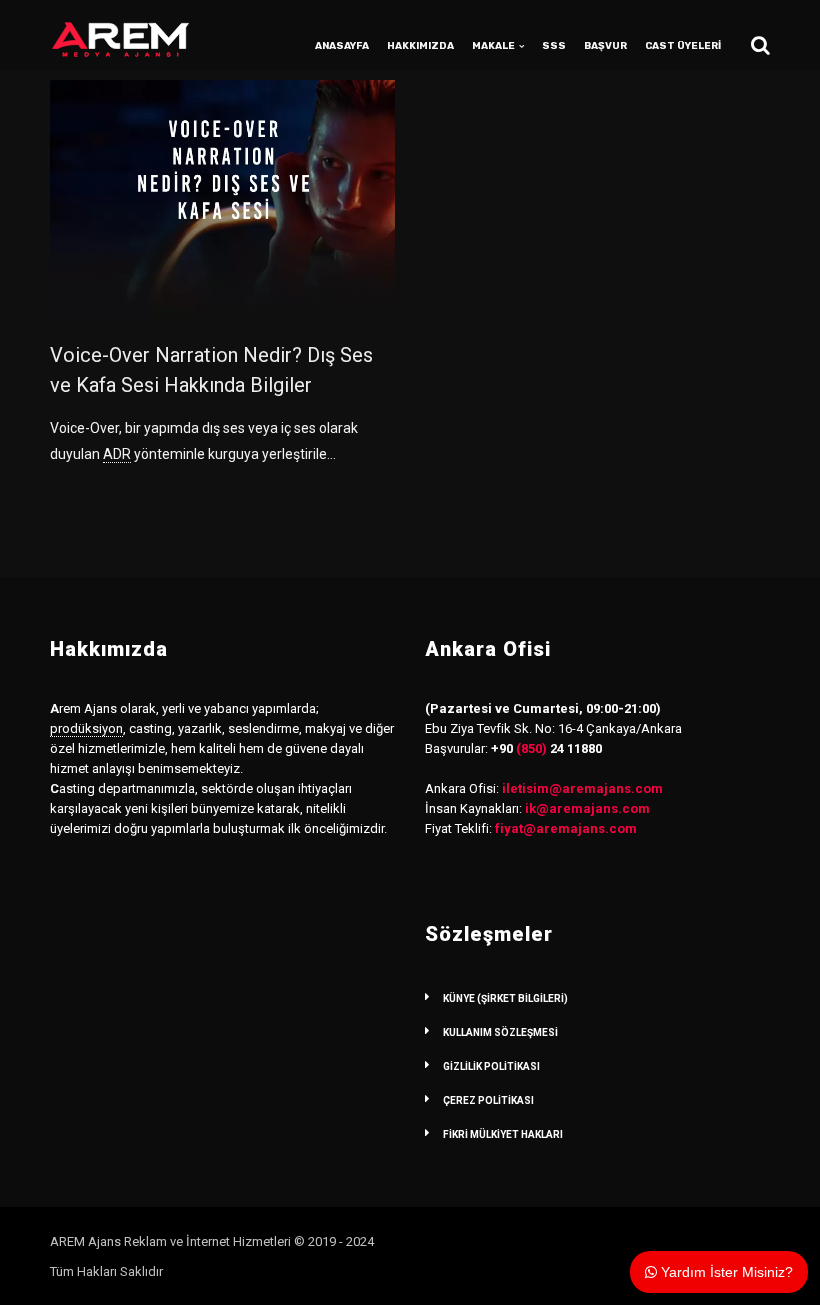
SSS (554, 46)
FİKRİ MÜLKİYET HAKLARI (503, 1134)
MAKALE (493, 46)
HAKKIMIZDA (420, 46)
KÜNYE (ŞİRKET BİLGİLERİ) (505, 998)
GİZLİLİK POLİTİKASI (491, 1066)
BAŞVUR (605, 46)
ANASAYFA (342, 46)
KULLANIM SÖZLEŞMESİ (500, 1032)
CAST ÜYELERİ (683, 46)
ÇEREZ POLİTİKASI (488, 1100)
